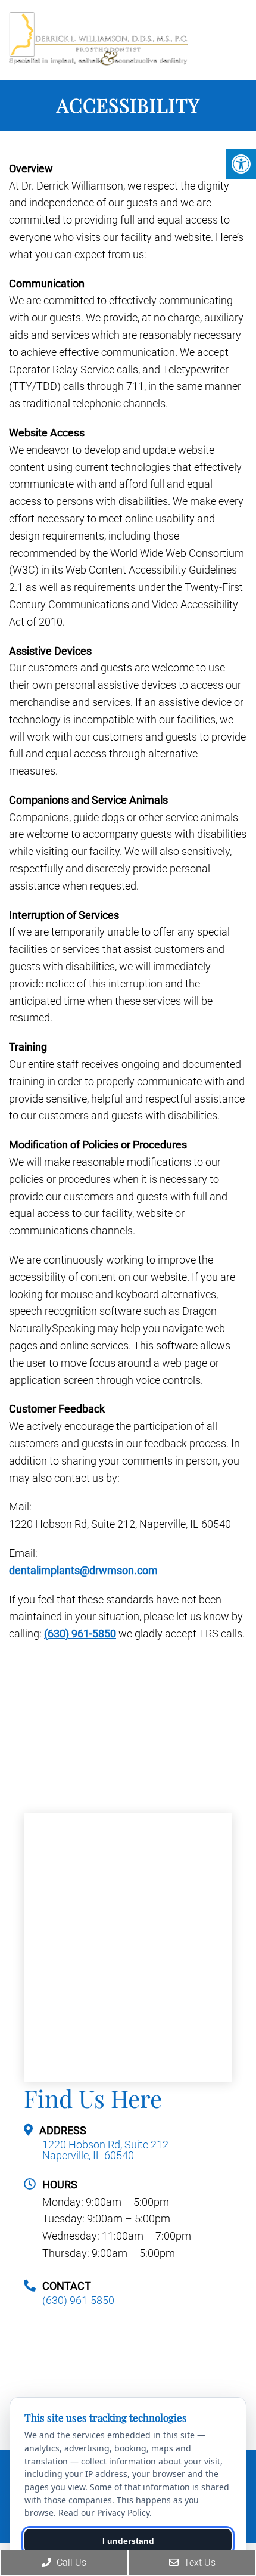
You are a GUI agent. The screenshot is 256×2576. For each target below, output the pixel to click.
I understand (128, 2541)
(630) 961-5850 (80, 1634)
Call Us (70, 2563)
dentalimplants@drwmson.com (83, 1570)
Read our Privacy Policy (104, 2512)
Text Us (199, 2563)
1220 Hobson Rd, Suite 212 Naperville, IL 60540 (105, 2150)
